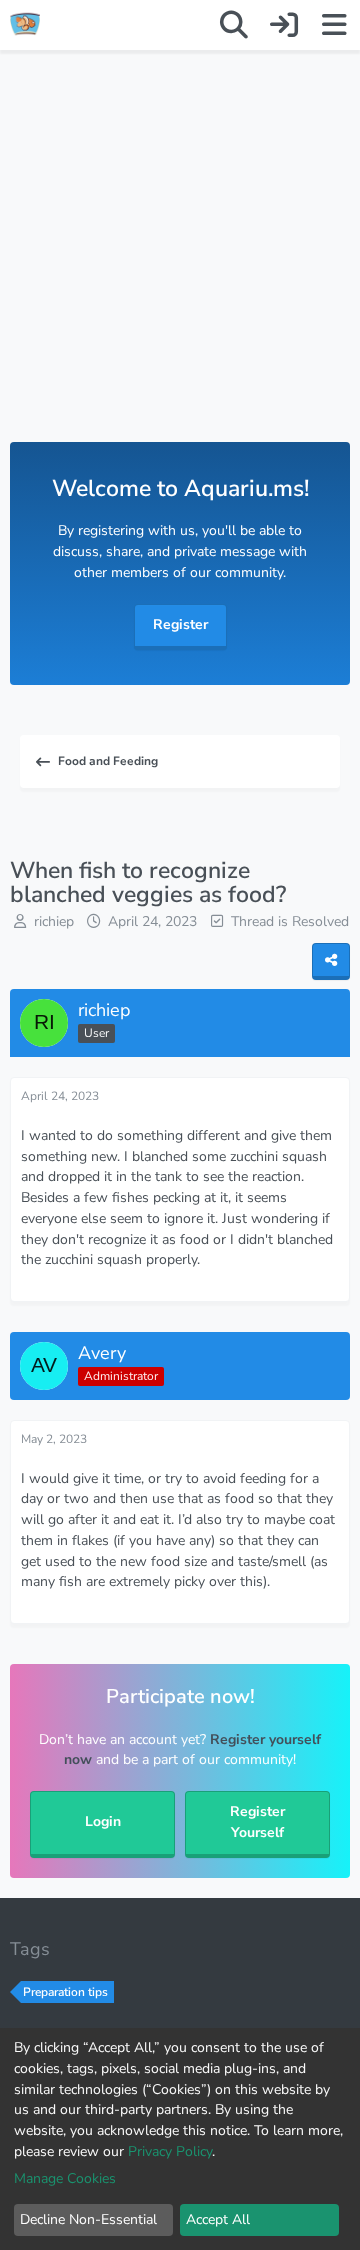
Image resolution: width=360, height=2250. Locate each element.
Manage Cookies (65, 2178)
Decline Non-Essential (88, 2219)
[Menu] (334, 25)
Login (103, 1821)
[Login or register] (284, 25)
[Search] (234, 25)
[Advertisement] (180, 266)
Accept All (218, 2219)
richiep (54, 921)
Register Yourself (257, 1822)
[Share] (331, 961)
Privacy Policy (170, 2151)
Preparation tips (65, 1992)
